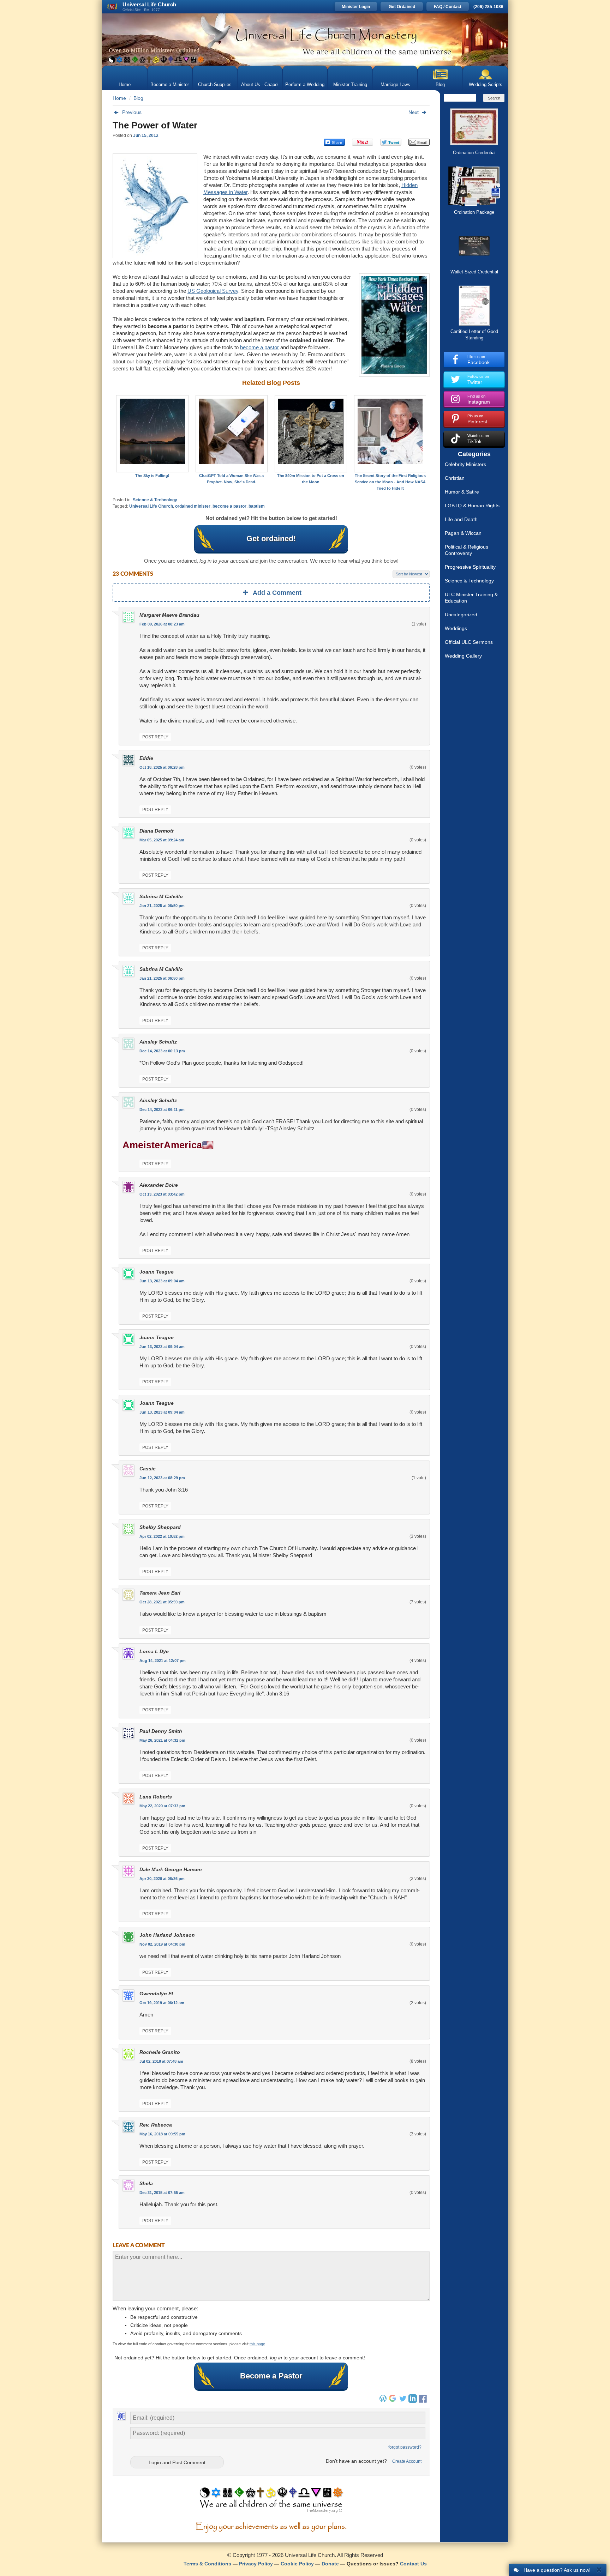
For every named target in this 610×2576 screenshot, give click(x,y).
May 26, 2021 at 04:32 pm (162, 1740)
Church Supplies (215, 84)
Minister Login (356, 7)
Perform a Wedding (305, 84)
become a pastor (259, 347)
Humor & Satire (462, 492)
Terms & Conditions (207, 2564)
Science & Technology (155, 500)
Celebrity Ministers (465, 464)
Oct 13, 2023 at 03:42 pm (162, 1194)
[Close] (599, 2569)
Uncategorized (461, 615)
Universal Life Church (151, 506)
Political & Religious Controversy (467, 550)
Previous (132, 112)
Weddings (456, 628)
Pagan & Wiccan (463, 533)
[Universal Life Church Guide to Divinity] (271, 2502)
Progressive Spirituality (470, 567)
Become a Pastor (271, 2376)
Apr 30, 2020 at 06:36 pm (162, 1879)
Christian (455, 478)
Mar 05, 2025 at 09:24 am (162, 840)
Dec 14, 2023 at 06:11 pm (162, 1109)
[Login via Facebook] (424, 2403)
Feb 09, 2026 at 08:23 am (162, 624)
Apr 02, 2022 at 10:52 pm (162, 1536)
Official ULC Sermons (469, 642)
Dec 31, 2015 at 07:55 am (162, 2193)
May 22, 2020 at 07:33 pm (162, 1806)
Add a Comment (277, 593)
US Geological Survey (213, 291)
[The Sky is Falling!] (152, 434)
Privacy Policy (256, 2564)
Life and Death (461, 519)
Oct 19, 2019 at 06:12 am (162, 2003)
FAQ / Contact (448, 7)
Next (414, 112)
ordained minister (193, 506)
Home (125, 84)
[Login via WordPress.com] (383, 2401)
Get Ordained (402, 7)
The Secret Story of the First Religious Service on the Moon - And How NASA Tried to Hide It (390, 482)
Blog (440, 84)
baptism (257, 506)
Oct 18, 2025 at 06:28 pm (162, 767)
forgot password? (405, 2447)
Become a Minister (170, 84)
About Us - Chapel (260, 84)
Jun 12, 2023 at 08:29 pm (162, 1478)
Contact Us (413, 2564)
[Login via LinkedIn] (413, 2401)
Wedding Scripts (486, 84)
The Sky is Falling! (152, 476)
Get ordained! (271, 539)
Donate (330, 2564)
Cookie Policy (297, 2564)
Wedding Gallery (463, 656)
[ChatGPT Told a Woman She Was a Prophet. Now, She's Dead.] (232, 434)
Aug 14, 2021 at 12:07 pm (163, 1661)
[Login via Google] (393, 2401)
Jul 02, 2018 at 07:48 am (161, 2061)
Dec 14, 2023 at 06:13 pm (162, 1051)
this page (257, 2344)
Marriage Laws (395, 84)
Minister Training (350, 84)
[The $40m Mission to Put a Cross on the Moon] (311, 434)
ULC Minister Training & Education (471, 598)
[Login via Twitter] (403, 2401)
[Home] (305, 40)
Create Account (407, 2461)
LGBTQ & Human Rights (472, 506)
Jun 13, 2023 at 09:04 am (162, 1281)
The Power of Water (155, 125)
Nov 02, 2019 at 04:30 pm (162, 1944)
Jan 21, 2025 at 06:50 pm (162, 906)
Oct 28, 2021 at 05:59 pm (162, 1602)
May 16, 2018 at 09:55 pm (162, 2134)
